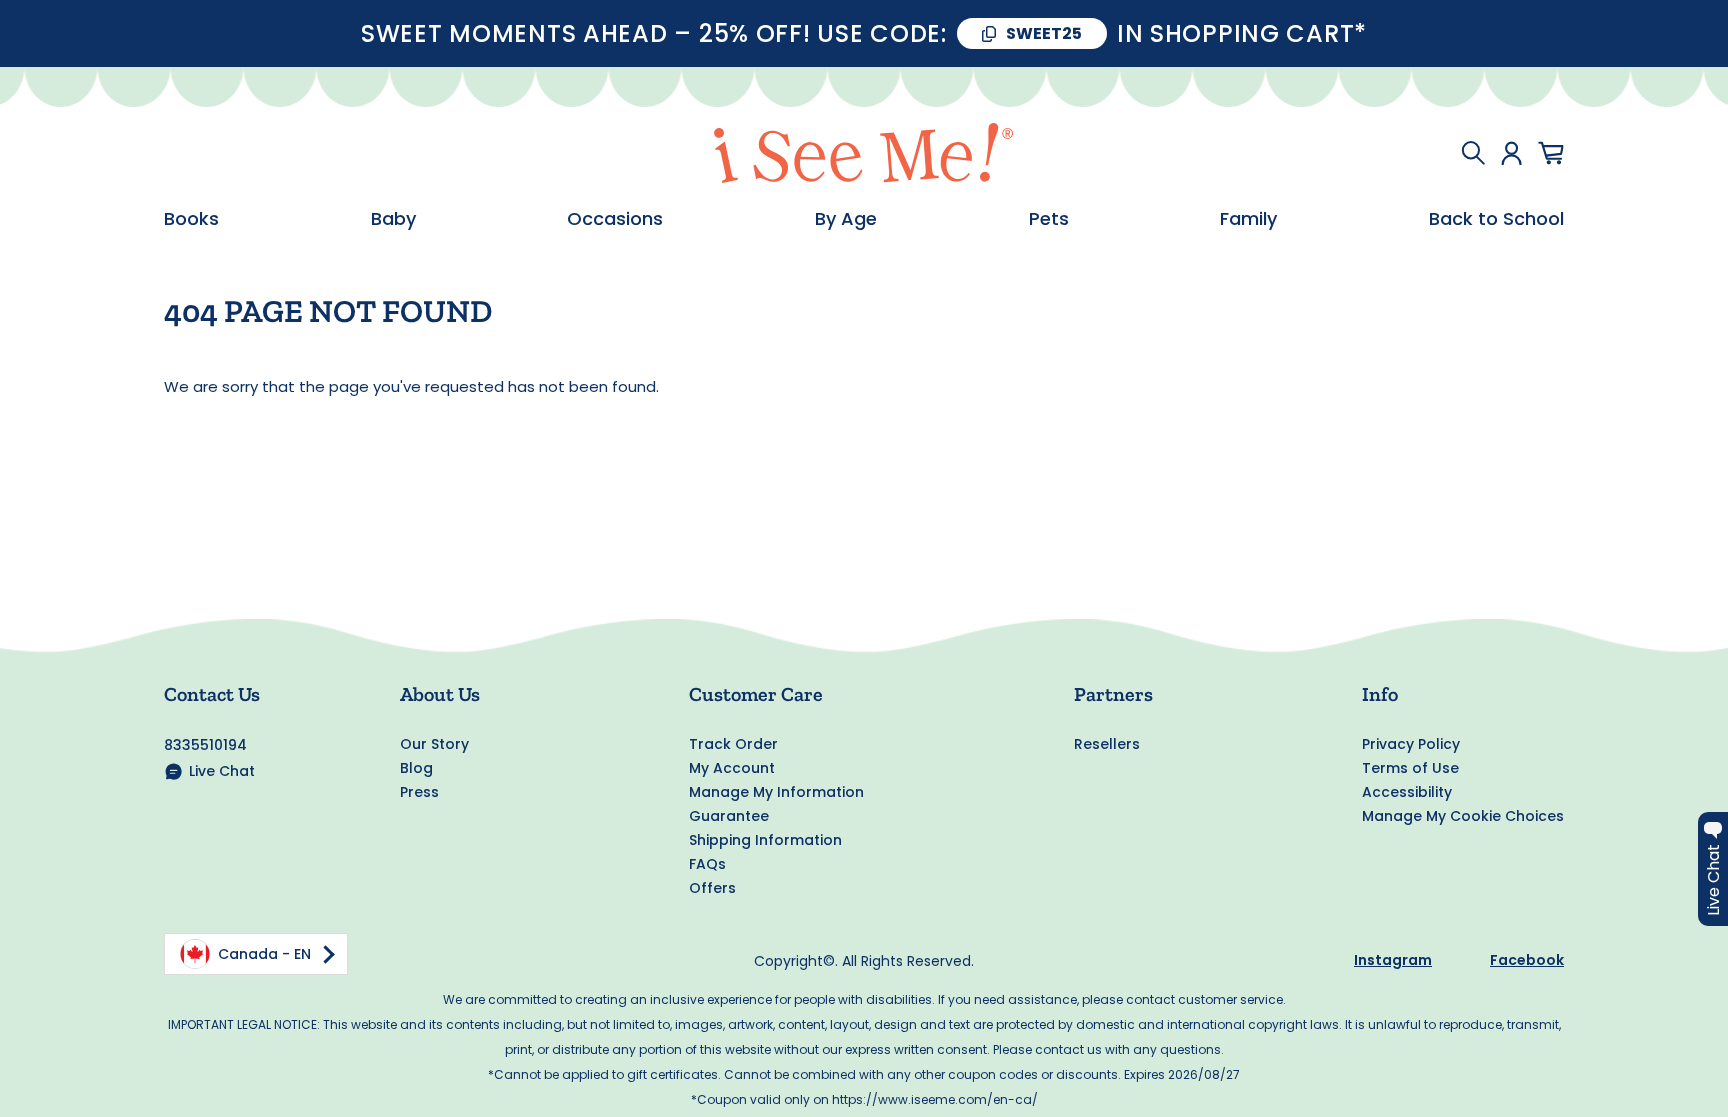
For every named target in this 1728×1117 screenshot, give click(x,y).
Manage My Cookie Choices (1463, 816)
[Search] (1473, 153)
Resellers (1107, 744)
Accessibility (1407, 792)
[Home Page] (864, 153)
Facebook (1527, 960)
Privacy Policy (1411, 744)
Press (419, 792)
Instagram (1393, 960)
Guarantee (729, 816)
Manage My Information (776, 792)
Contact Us (212, 694)
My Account (732, 768)
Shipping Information (765, 840)
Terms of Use (1410, 768)
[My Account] (1511, 153)
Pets (1049, 219)
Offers (712, 888)
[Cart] (1551, 153)
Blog (416, 768)
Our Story (434, 744)
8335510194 (205, 745)
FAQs (707, 864)
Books (191, 219)
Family (1248, 219)
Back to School (1496, 219)
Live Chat (222, 771)
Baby (393, 219)
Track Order (733, 744)
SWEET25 (1044, 33)
